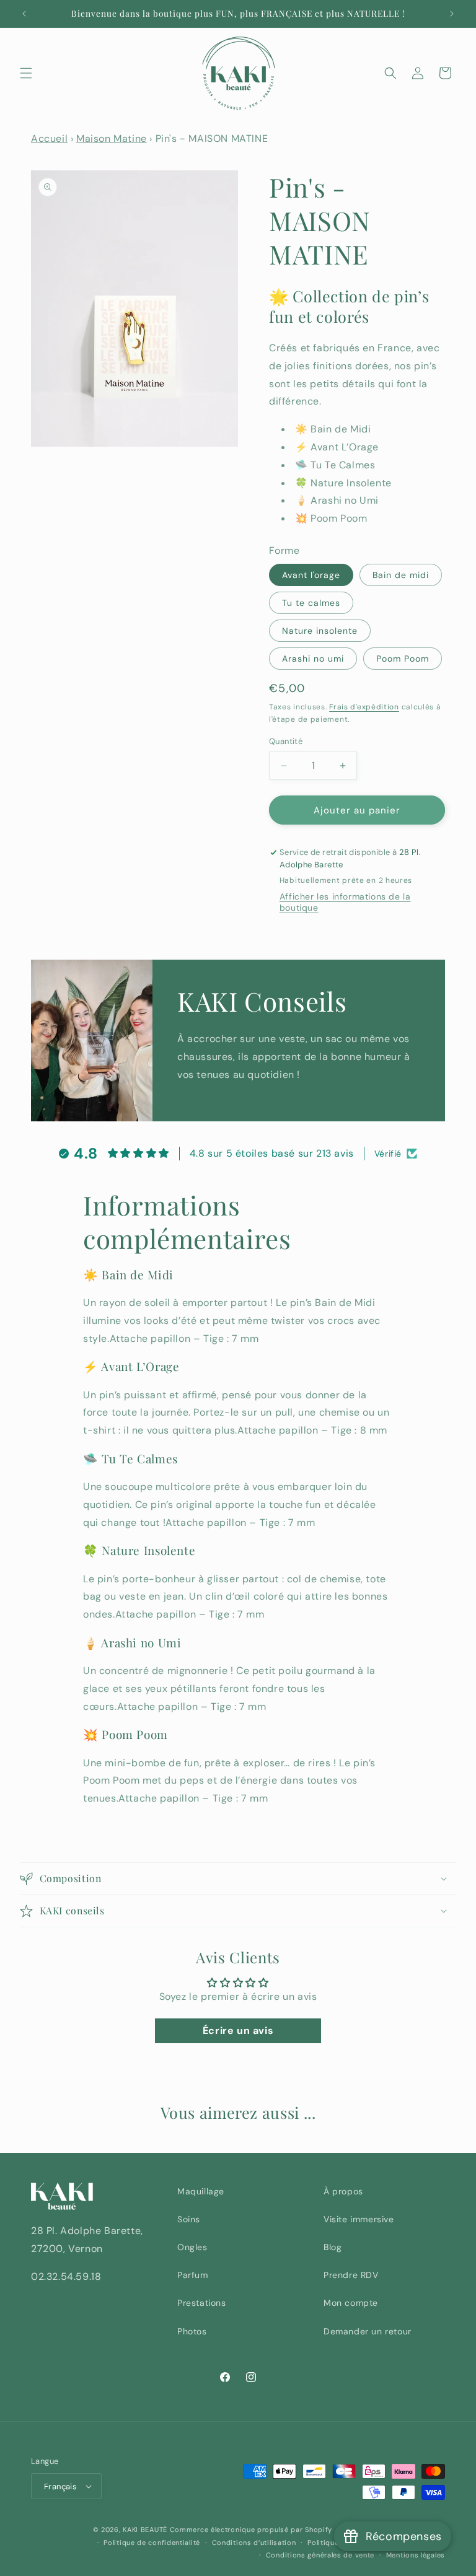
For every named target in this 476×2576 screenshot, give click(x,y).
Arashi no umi (313, 659)
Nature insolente (320, 631)
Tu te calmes (311, 603)
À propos (343, 2191)
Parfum (193, 2275)
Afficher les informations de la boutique (345, 902)
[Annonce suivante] (452, 14)
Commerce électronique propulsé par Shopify (251, 2530)
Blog (333, 2247)
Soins (189, 2219)
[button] (26, 73)
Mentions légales (416, 2555)
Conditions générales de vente (320, 2555)
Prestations (202, 2303)
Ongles (192, 2247)
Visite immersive (359, 2219)
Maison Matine (112, 138)
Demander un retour (368, 2331)
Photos (192, 2331)
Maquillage (201, 2191)
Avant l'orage (311, 575)
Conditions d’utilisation (254, 2543)
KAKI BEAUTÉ (145, 2530)
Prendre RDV (351, 2275)
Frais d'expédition (364, 707)
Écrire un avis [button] (238, 2031)
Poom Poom (403, 659)
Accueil (49, 138)
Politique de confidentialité (152, 2543)
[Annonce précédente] (24, 14)
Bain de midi (401, 575)
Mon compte (351, 2303)
